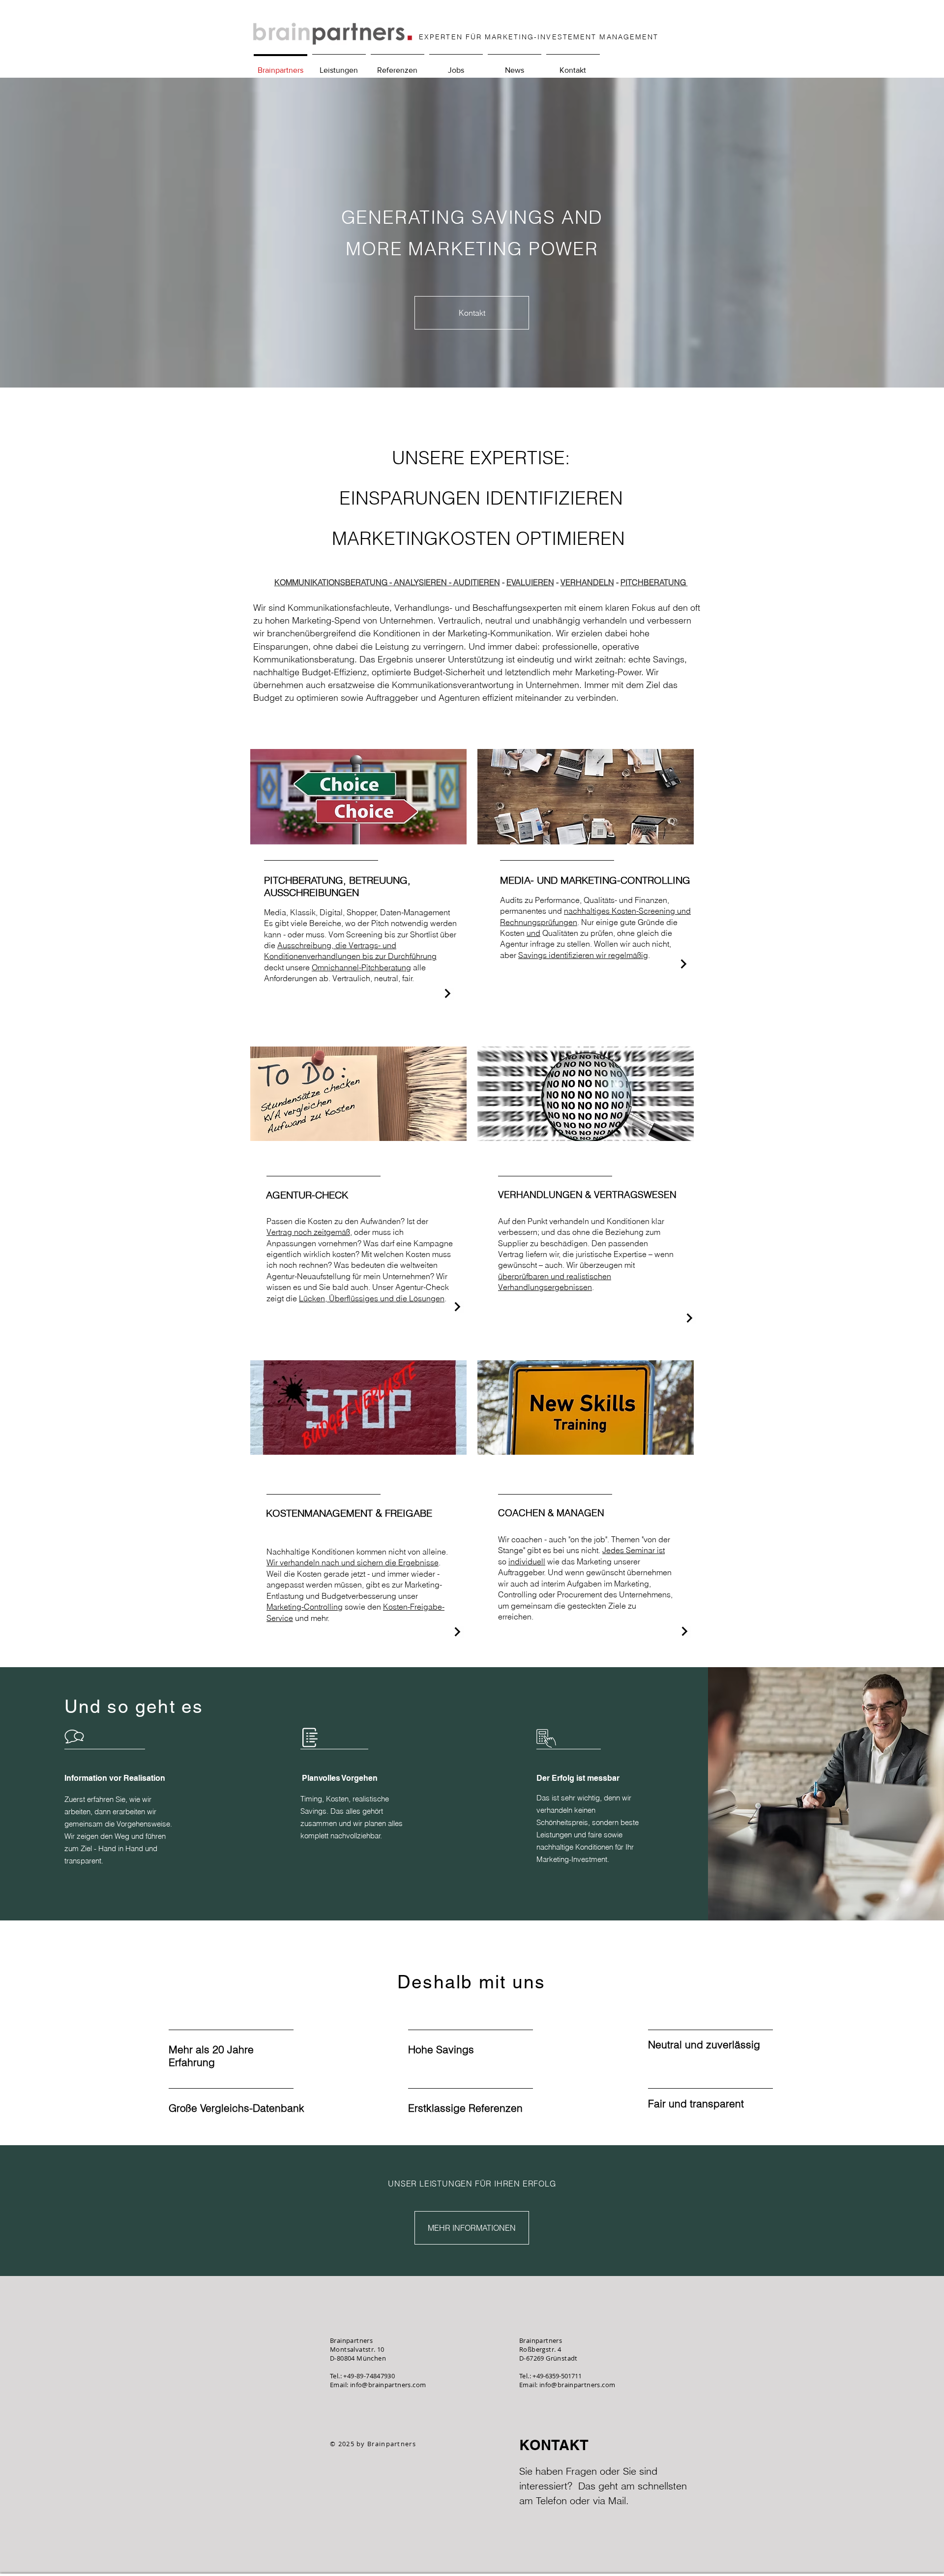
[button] (339, 66)
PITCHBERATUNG (654, 582)
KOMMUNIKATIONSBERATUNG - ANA (342, 582)
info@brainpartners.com (388, 2385)
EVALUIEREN (530, 582)
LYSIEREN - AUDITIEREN (455, 582)
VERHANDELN (587, 582)
